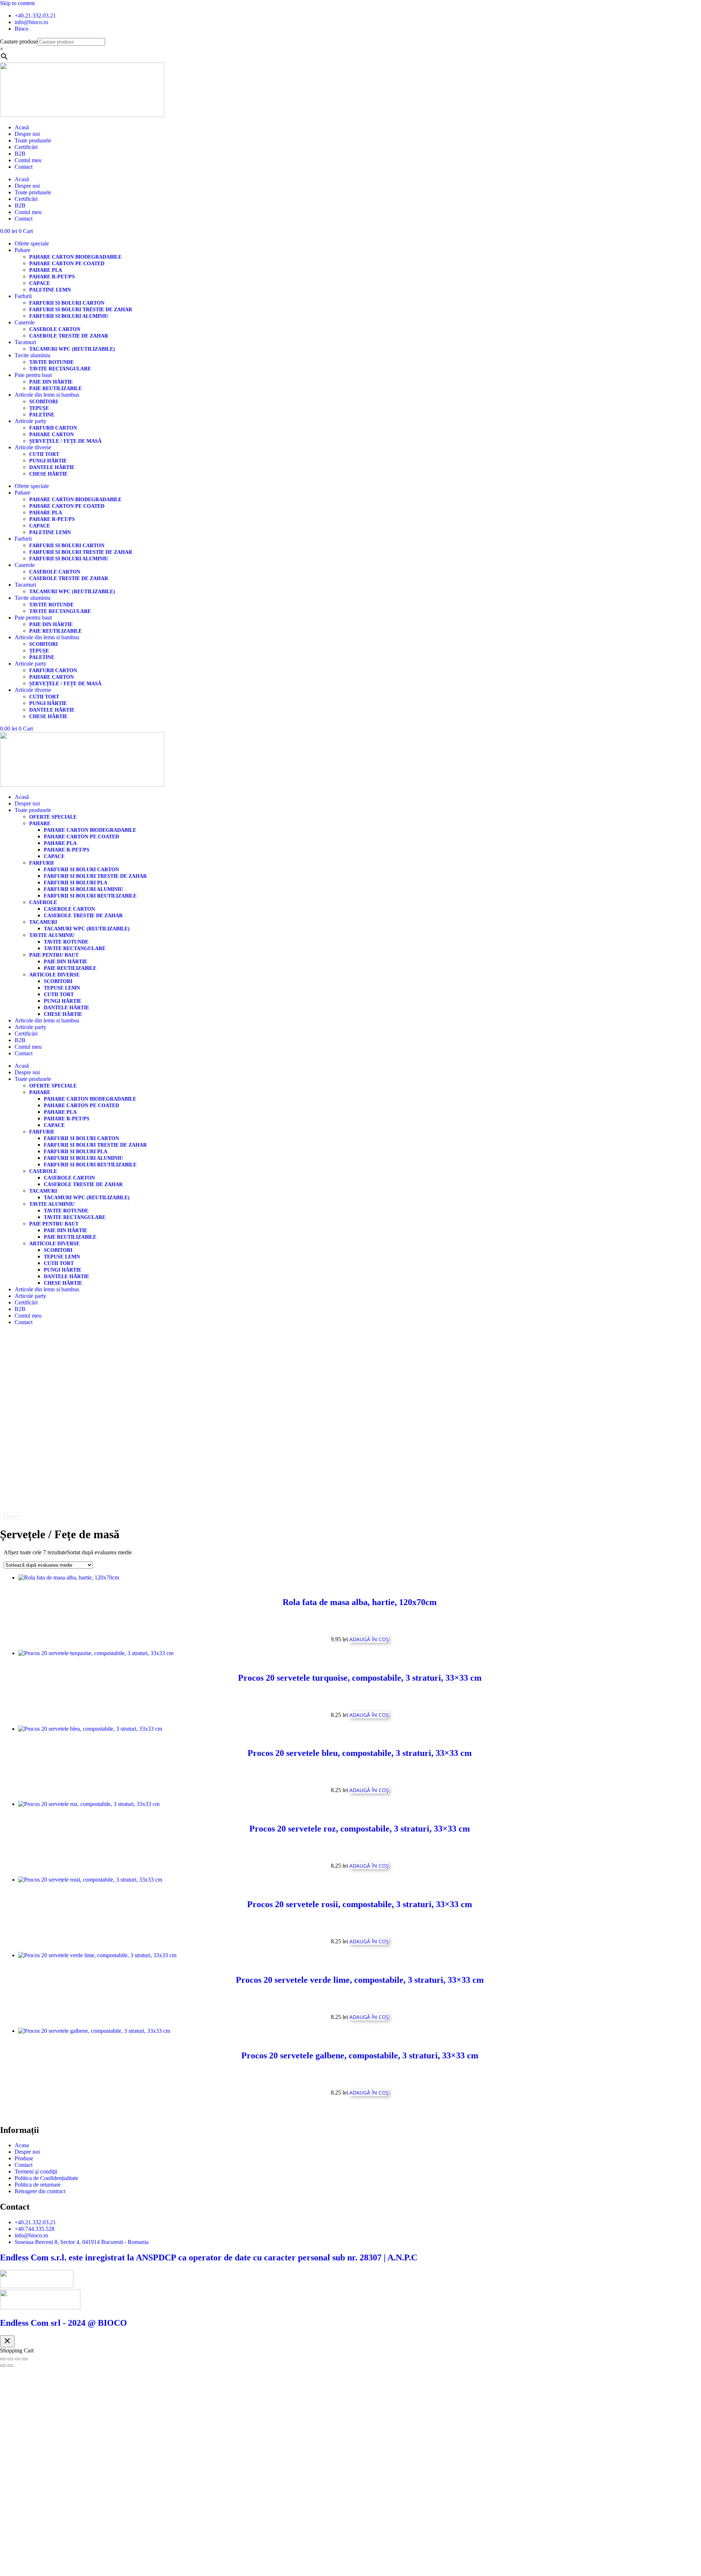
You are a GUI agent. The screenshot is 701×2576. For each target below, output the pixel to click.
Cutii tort (44, 454)
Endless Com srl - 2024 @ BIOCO (64, 2323)
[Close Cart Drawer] (7, 2341)
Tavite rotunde (51, 362)
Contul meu (28, 160)
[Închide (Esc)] (25, 2359)
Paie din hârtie (51, 382)
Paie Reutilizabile (55, 388)
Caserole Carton (55, 329)
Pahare (22, 250)
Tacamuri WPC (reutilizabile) (72, 349)
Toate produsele (33, 140)
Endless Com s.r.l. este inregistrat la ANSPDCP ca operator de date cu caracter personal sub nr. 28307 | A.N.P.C (209, 2257)
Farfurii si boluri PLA (76, 883)
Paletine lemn (50, 290)
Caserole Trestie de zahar (69, 336)
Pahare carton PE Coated (67, 264)
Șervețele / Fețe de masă (65, 441)
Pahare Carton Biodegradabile (75, 257)
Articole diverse (33, 447)
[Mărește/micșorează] (3, 2359)
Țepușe (39, 408)
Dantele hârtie (52, 467)
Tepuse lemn (62, 988)
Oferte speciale (32, 243)
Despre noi (27, 134)
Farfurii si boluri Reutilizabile (90, 896)
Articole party (30, 421)
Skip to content (17, 3)
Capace (40, 283)
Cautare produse (19, 41)
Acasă (22, 127)
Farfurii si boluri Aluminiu (69, 316)
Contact (24, 167)
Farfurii (23, 296)
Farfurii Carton (53, 428)
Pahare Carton (51, 435)
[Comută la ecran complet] (10, 2359)
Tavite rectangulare (60, 369)
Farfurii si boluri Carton (67, 303)
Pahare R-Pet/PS (52, 277)
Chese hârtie (48, 474)
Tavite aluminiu (32, 355)
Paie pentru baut (33, 375)
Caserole (25, 322)
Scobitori (43, 402)
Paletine (42, 415)
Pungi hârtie (48, 461)
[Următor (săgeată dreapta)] (10, 2366)
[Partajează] (18, 2359)
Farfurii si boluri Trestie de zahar (81, 310)
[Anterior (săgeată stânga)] (3, 2366)
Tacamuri (25, 342)
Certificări (26, 147)
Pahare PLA (46, 270)
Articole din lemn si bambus (47, 395)
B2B (20, 154)
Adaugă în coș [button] (369, 1639)
